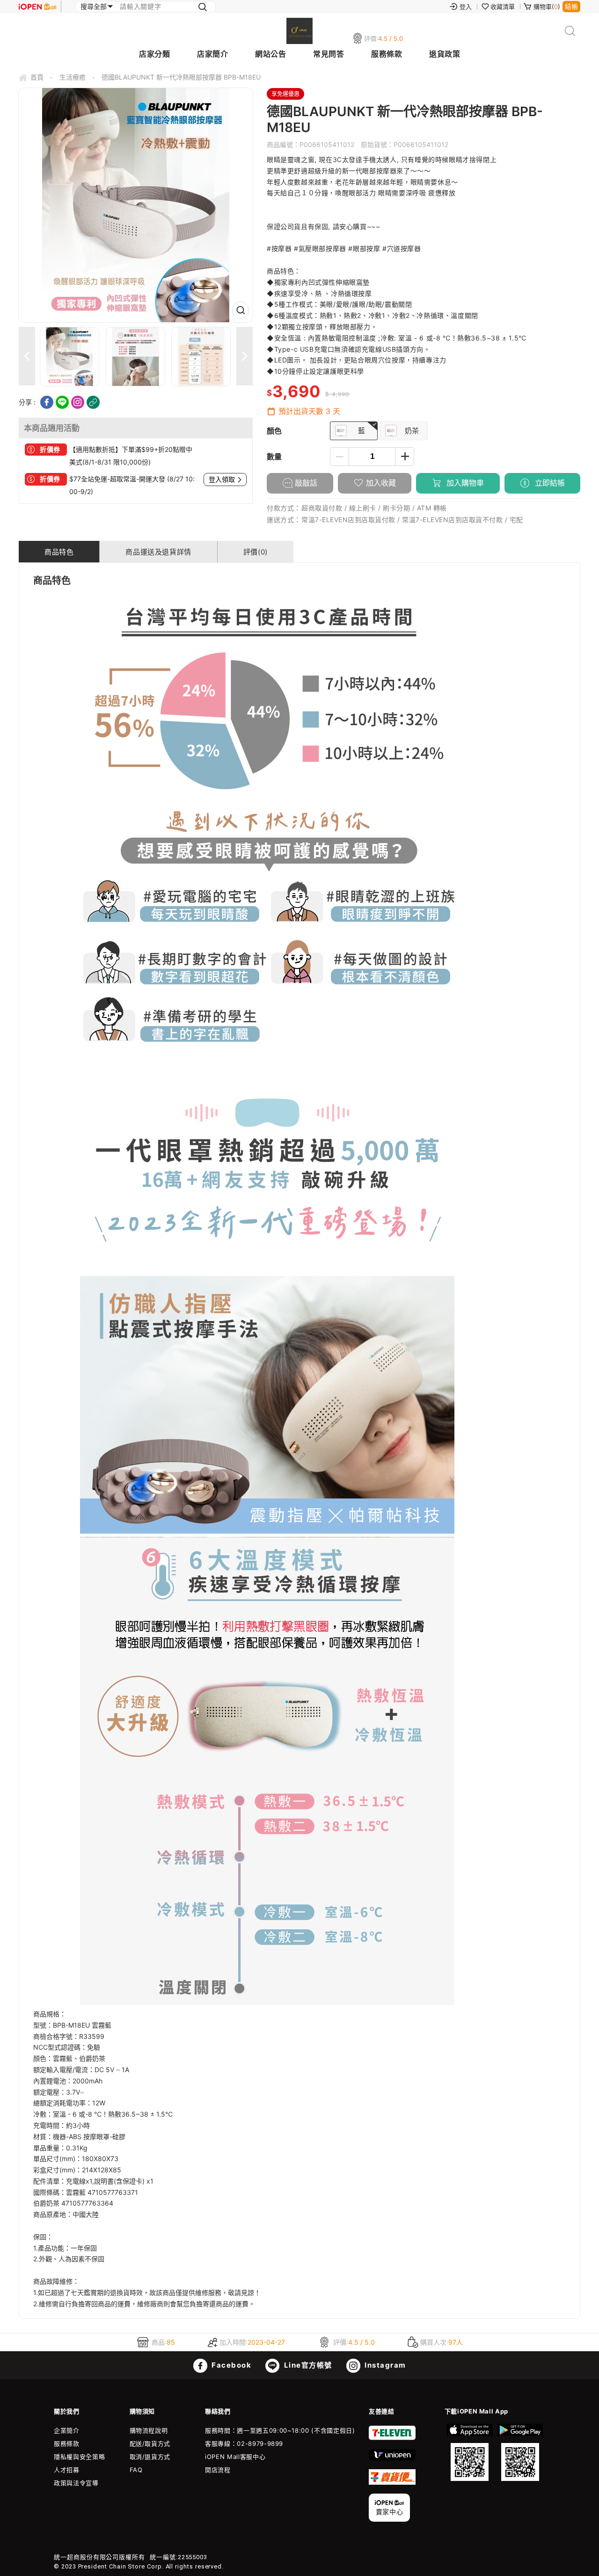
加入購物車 (464, 483)
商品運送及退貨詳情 (158, 552)
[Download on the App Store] (470, 2452)
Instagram (384, 2365)
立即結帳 (549, 483)
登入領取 (222, 480)
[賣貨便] (392, 2482)
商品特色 (59, 552)
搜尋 (570, 31)
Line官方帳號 (307, 2365)
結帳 (571, 6)
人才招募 (67, 2470)
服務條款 (387, 54)
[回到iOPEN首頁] (37, 7)
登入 (466, 7)
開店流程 (218, 2470)
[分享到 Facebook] (47, 402)
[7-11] (392, 2438)
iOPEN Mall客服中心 (235, 2457)
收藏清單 (503, 7)
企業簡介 (67, 2430)
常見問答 (329, 54)
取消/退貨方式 (150, 2457)
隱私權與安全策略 (79, 2457)
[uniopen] (392, 2458)
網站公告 (270, 54)
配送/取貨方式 (150, 2443)
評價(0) (256, 552)
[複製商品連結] (93, 402)
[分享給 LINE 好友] (62, 402)
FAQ (136, 2470)
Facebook (231, 2365)
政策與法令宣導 (76, 2483)
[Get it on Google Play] (520, 2452)
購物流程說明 (149, 2430)
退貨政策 (445, 54)
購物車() (547, 7)
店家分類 (154, 54)
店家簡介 (212, 54)
